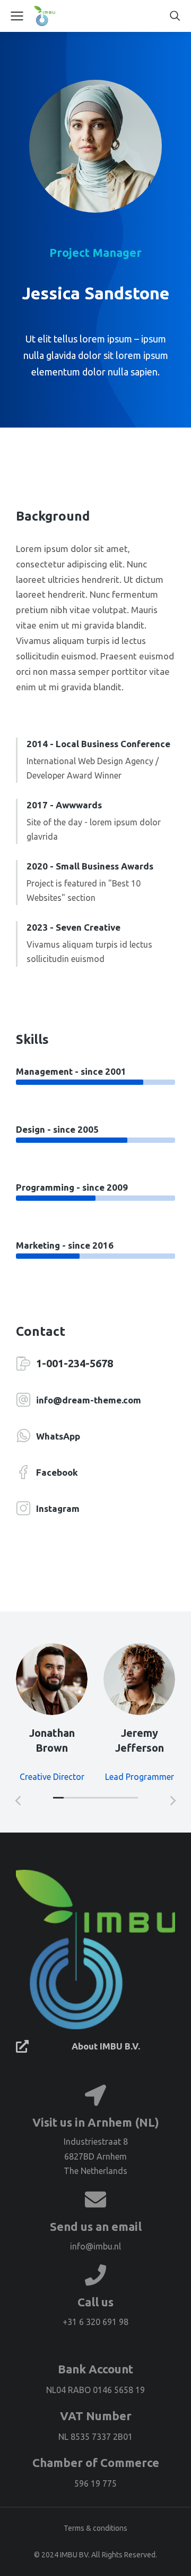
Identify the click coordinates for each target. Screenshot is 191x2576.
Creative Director (52, 1777)
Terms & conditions (95, 2528)
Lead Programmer (140, 1777)
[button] (58, 1798)
